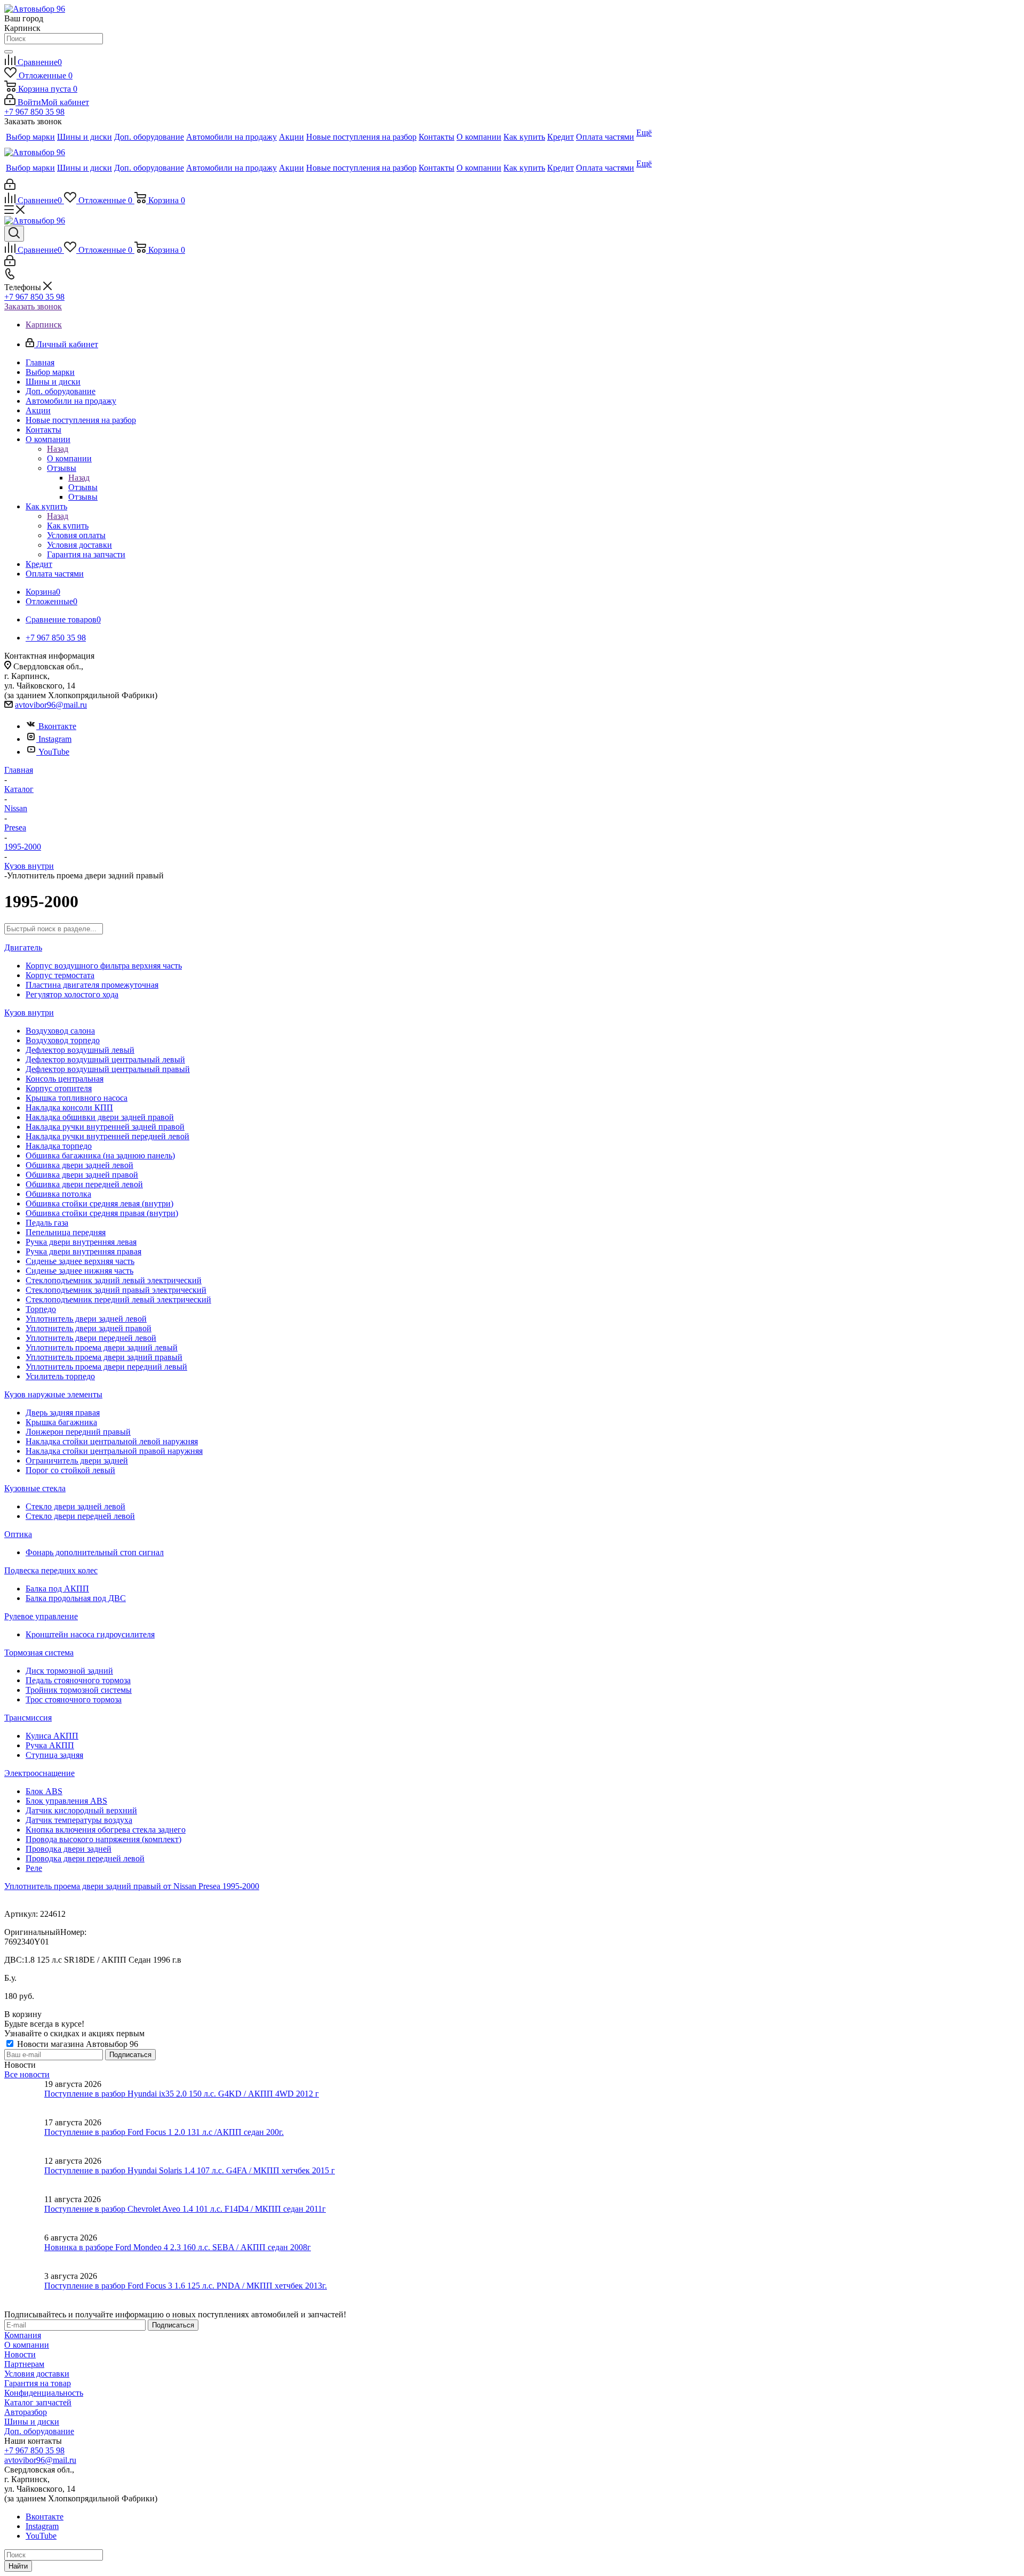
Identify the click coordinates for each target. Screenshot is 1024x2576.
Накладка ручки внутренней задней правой (105, 1127)
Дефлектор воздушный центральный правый (108, 1069)
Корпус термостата (60, 975)
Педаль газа (47, 1223)
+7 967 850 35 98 (34, 112)
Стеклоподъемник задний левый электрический (114, 1280)
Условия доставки (37, 2374)
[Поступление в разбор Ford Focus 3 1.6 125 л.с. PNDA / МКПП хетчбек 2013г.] (24, 2291)
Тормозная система (39, 1653)
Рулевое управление (41, 1616)
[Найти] (9, 52)
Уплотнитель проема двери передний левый (106, 1367)
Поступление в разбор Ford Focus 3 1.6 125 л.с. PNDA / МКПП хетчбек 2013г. (186, 2286)
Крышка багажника (61, 1422)
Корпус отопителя (59, 1088)
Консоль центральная (65, 1079)
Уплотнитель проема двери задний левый (102, 1347)
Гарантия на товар (38, 2383)
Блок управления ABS (66, 1801)
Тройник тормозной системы (79, 1690)
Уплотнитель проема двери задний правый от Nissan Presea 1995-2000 (132, 1886)
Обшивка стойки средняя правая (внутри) (102, 1213)
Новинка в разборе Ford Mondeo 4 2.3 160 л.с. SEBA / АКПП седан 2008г (178, 2247)
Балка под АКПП (57, 1589)
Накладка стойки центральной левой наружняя (112, 1441)
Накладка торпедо (59, 1146)
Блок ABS (44, 1791)
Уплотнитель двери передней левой (91, 1338)
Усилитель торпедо (60, 1376)
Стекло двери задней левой (75, 1506)
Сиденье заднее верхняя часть (80, 1261)
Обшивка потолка (58, 1194)
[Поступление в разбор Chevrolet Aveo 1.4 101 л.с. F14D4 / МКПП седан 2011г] (24, 2214)
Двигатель (23, 947)
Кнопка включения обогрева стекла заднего (106, 1830)
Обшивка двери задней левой (79, 1165)
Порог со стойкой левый (70, 1470)
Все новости (27, 2074)
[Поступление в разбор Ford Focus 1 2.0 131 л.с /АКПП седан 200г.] (24, 2137)
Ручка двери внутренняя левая (81, 1242)
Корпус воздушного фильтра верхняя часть (104, 966)
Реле (34, 1868)
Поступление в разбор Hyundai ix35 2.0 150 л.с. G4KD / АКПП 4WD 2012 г (182, 2094)
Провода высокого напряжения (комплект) (103, 1839)
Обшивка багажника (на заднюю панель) (100, 1155)
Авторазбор (26, 2412)
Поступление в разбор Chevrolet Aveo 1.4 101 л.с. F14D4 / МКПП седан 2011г (185, 2209)
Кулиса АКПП (52, 1736)
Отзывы (83, 487)
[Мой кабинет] (10, 187)
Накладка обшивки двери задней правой (100, 1117)
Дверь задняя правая (63, 1413)
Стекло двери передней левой (80, 1516)
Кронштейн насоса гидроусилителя (90, 1634)
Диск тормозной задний (69, 1671)
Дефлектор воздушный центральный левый (105, 1059)
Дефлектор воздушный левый (80, 1050)
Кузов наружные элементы (53, 1394)
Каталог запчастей (38, 2402)
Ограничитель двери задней (77, 1461)
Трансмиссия (28, 1718)
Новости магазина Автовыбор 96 (77, 2044)
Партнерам (24, 2364)
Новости (20, 2354)
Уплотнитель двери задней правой (89, 1328)
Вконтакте (57, 726)
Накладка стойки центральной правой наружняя (114, 1451)
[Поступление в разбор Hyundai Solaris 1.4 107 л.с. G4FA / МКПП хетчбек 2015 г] (24, 2175)
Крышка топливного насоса (77, 1098)
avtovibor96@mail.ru (51, 705)
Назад (58, 449)
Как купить (68, 526)
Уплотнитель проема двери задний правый (104, 1357)
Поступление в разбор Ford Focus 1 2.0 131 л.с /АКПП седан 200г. (164, 2132)
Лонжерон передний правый (78, 1432)
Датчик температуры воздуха (79, 1820)
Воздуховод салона (60, 1031)
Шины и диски (32, 2422)
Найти (18, 2566)
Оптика (18, 1534)
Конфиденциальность (44, 2393)
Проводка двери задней (69, 1849)
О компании (69, 458)
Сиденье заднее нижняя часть (79, 1271)
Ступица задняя (54, 1755)
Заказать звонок (33, 306)
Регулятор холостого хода (72, 994)
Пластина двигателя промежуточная (92, 985)
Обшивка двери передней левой (84, 1184)
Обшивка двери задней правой (82, 1175)
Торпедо (41, 1309)
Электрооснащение (39, 1773)
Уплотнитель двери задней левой (86, 1319)
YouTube (54, 752)
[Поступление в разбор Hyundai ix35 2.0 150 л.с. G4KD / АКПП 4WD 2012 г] (24, 2099)
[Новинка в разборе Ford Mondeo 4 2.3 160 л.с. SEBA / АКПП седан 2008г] (24, 2252)
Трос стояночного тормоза (74, 1699)
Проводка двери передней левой (85, 1858)
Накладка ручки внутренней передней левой (107, 1136)
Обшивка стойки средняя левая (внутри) (99, 1203)
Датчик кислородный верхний (81, 1810)
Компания (23, 2335)
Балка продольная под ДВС (76, 1598)
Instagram (55, 739)
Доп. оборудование (39, 2431)
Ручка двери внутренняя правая (83, 1251)
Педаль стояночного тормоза (78, 1680)
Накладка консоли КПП (69, 1107)
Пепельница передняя (66, 1232)
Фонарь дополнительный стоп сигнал (95, 1552)
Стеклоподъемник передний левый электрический (118, 1299)
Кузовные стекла (35, 1488)
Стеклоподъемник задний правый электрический (116, 1290)
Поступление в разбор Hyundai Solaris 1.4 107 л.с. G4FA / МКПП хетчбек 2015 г (190, 2170)
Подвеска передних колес (51, 1570)
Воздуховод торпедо (63, 1040)
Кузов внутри (29, 1013)
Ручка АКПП (50, 1745)
